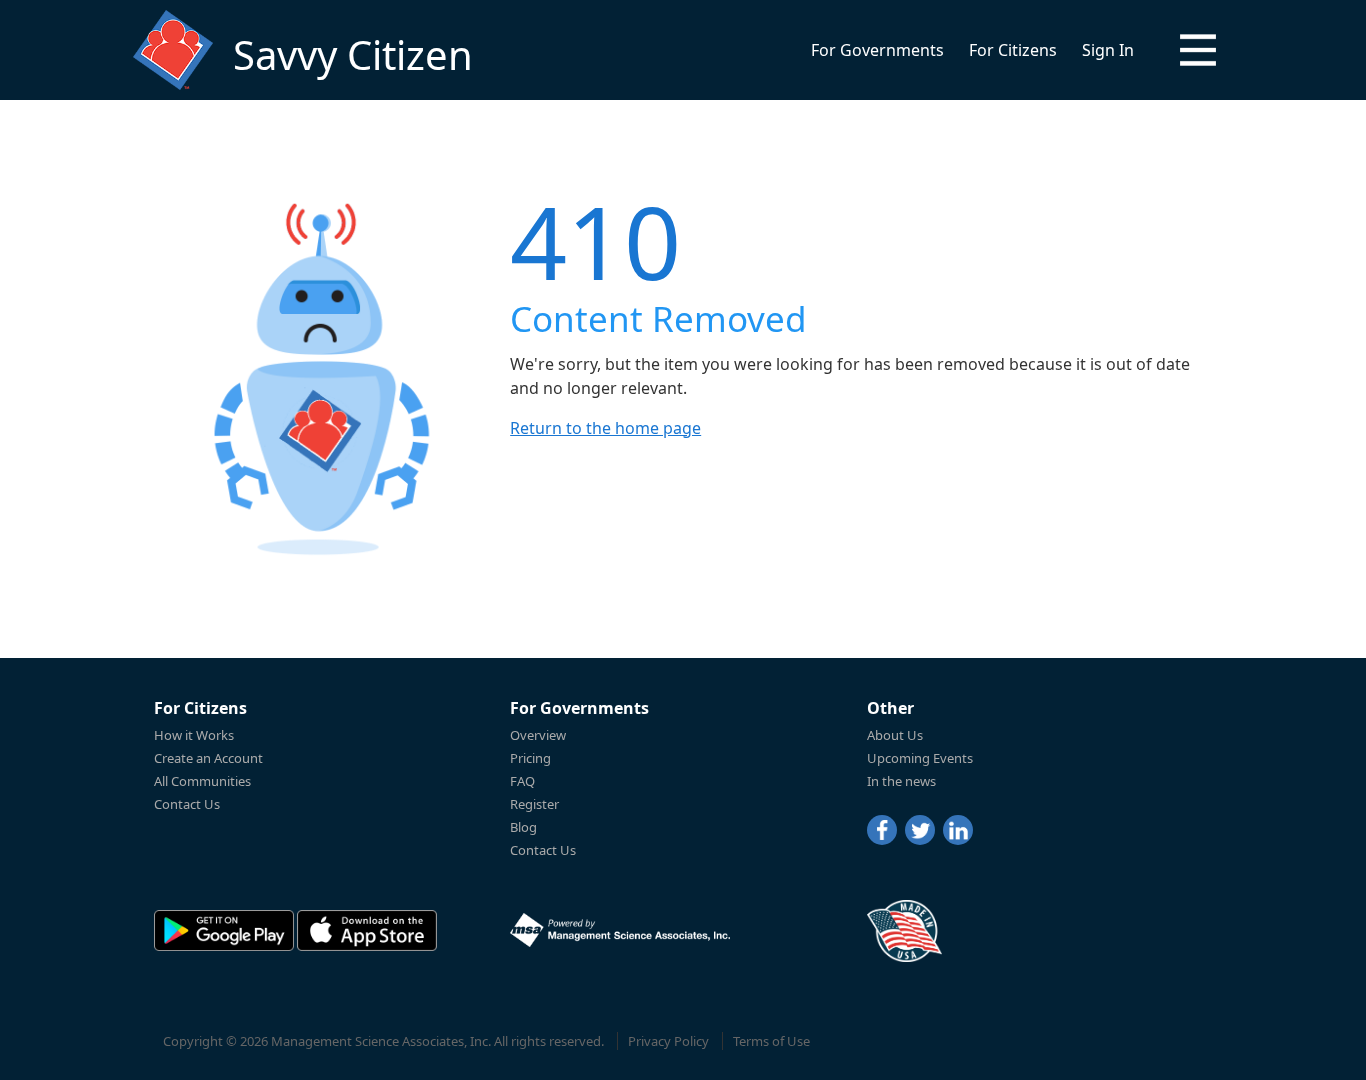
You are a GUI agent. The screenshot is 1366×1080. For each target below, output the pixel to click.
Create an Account (208, 758)
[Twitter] (920, 830)
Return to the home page (605, 428)
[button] (1198, 50)
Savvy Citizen (353, 54)
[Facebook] (882, 830)
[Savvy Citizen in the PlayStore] (224, 930)
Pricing (530, 758)
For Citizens (1013, 50)
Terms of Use (771, 1041)
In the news (901, 781)
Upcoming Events (920, 758)
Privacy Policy (668, 1041)
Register (534, 804)
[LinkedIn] (958, 830)
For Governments (877, 50)
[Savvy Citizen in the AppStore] (367, 930)
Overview (538, 735)
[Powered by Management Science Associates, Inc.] (620, 930)
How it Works (194, 735)
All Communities (202, 781)
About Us (895, 735)
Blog (523, 827)
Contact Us (187, 804)
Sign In (1108, 50)
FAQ (522, 781)
